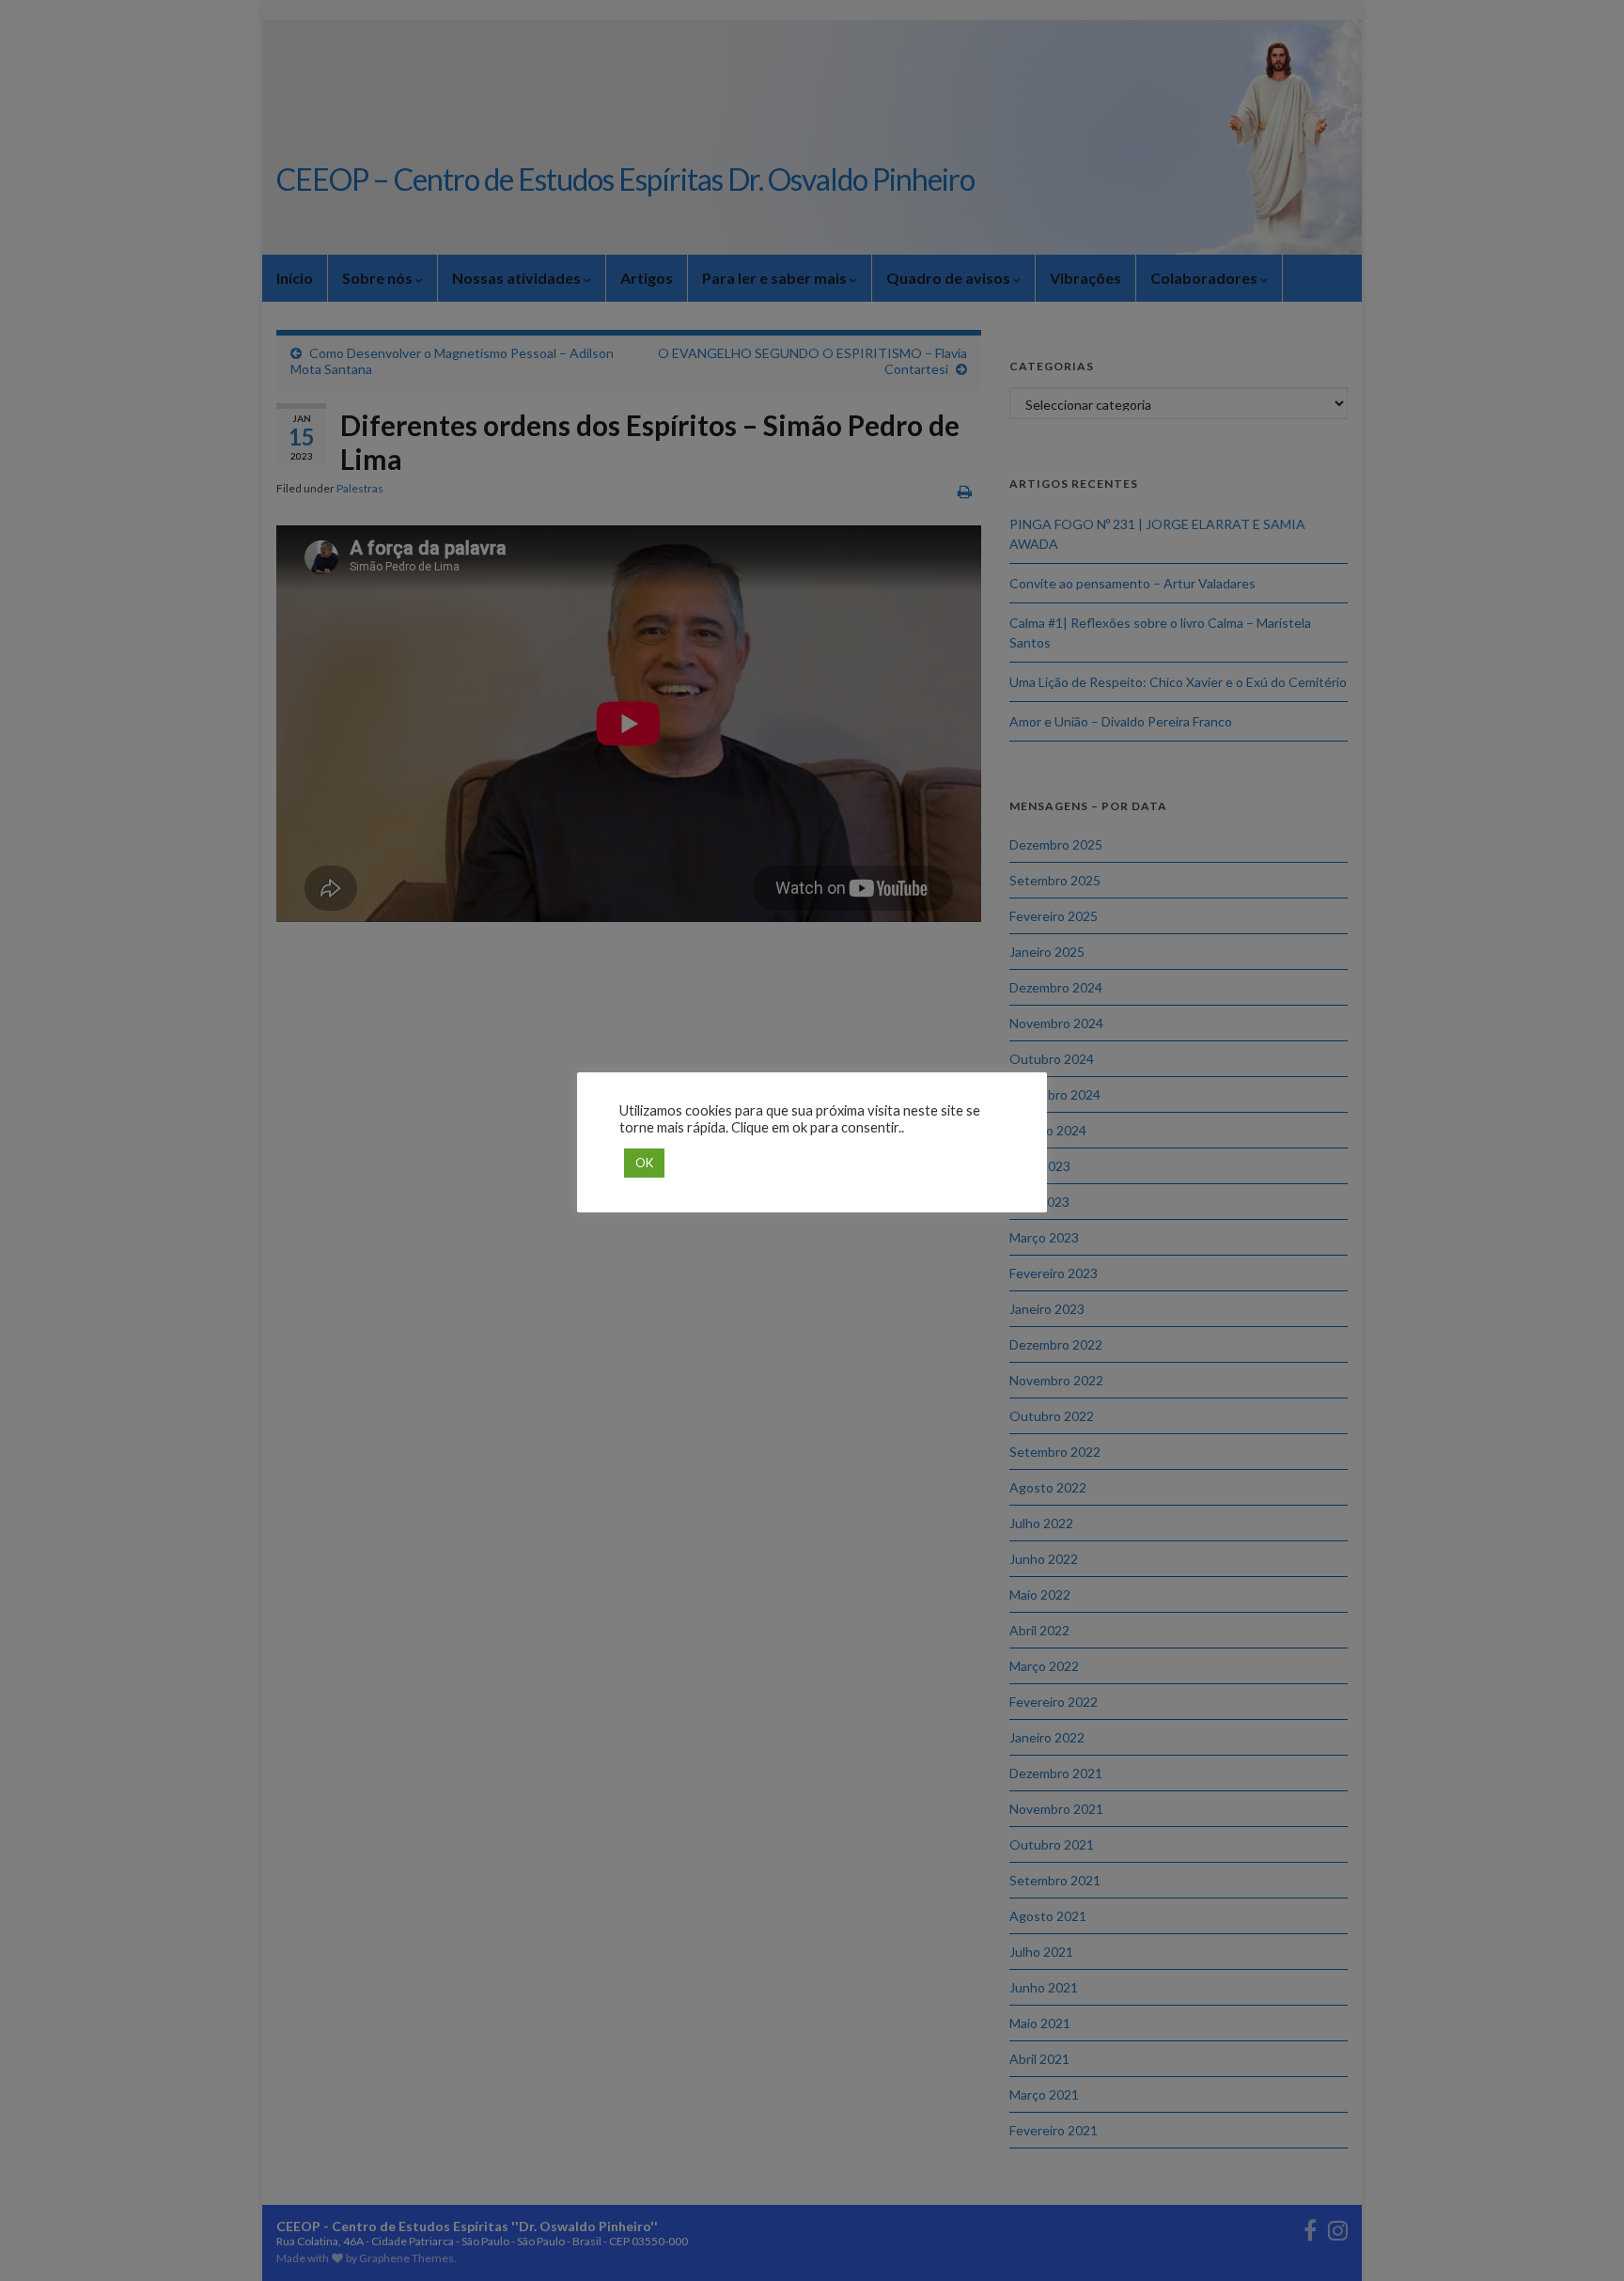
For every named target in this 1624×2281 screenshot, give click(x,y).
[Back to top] (1582, 2239)
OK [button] (644, 1163)
